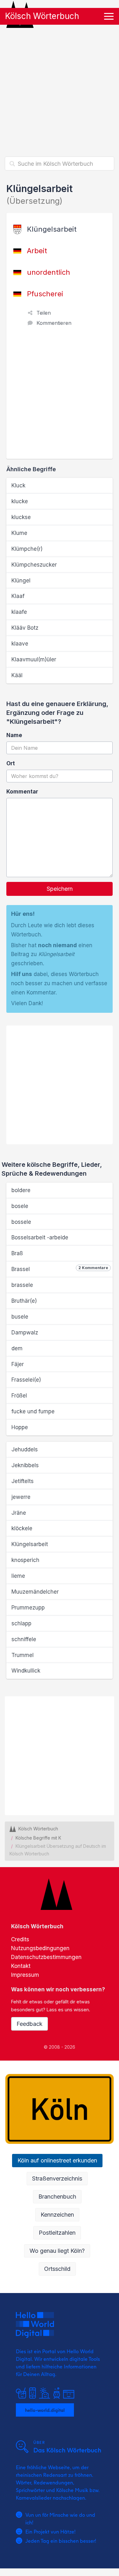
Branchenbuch (57, 2197)
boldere (21, 1190)
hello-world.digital (45, 2410)
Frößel (19, 1396)
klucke (20, 501)
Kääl (17, 675)
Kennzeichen (57, 2215)
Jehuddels (25, 1449)
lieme (18, 1576)
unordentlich (49, 272)
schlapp (21, 1623)
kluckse (21, 517)
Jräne (19, 1513)
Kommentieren (54, 323)
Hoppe (20, 1427)
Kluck (18, 485)
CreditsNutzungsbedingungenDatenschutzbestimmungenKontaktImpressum (46, 1957)
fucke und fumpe (33, 1411)
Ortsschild (57, 2269)
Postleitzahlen (57, 2233)
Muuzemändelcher (35, 1592)
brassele (22, 1285)
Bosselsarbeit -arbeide (40, 1237)
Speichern (60, 889)
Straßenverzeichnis (57, 2178)
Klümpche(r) (27, 549)
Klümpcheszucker (34, 565)
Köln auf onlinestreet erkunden (57, 2160)
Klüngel (21, 581)
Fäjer (18, 1364)
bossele (21, 1222)
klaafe (19, 612)
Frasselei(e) (26, 1380)
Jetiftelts (23, 1481)
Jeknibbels (25, 1465)
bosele (20, 1206)
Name (14, 735)
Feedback (30, 2024)
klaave (20, 644)
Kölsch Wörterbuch (42, 16)
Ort (11, 763)
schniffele (24, 1639)
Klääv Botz (25, 628)
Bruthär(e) (24, 1301)
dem (17, 1348)
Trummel (23, 1655)
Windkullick (26, 1671)
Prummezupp (28, 1608)
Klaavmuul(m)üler (34, 659)
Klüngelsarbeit (30, 1544)
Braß (17, 1253)
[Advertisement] (60, 90)
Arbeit (37, 251)
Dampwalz (25, 1333)
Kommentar (22, 792)
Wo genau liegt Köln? (57, 2251)
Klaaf (18, 596)
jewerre (21, 1497)
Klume (19, 533)
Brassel (60, 1269)
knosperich (25, 1560)
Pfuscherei (45, 294)
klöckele (22, 1528)
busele (20, 1317)
